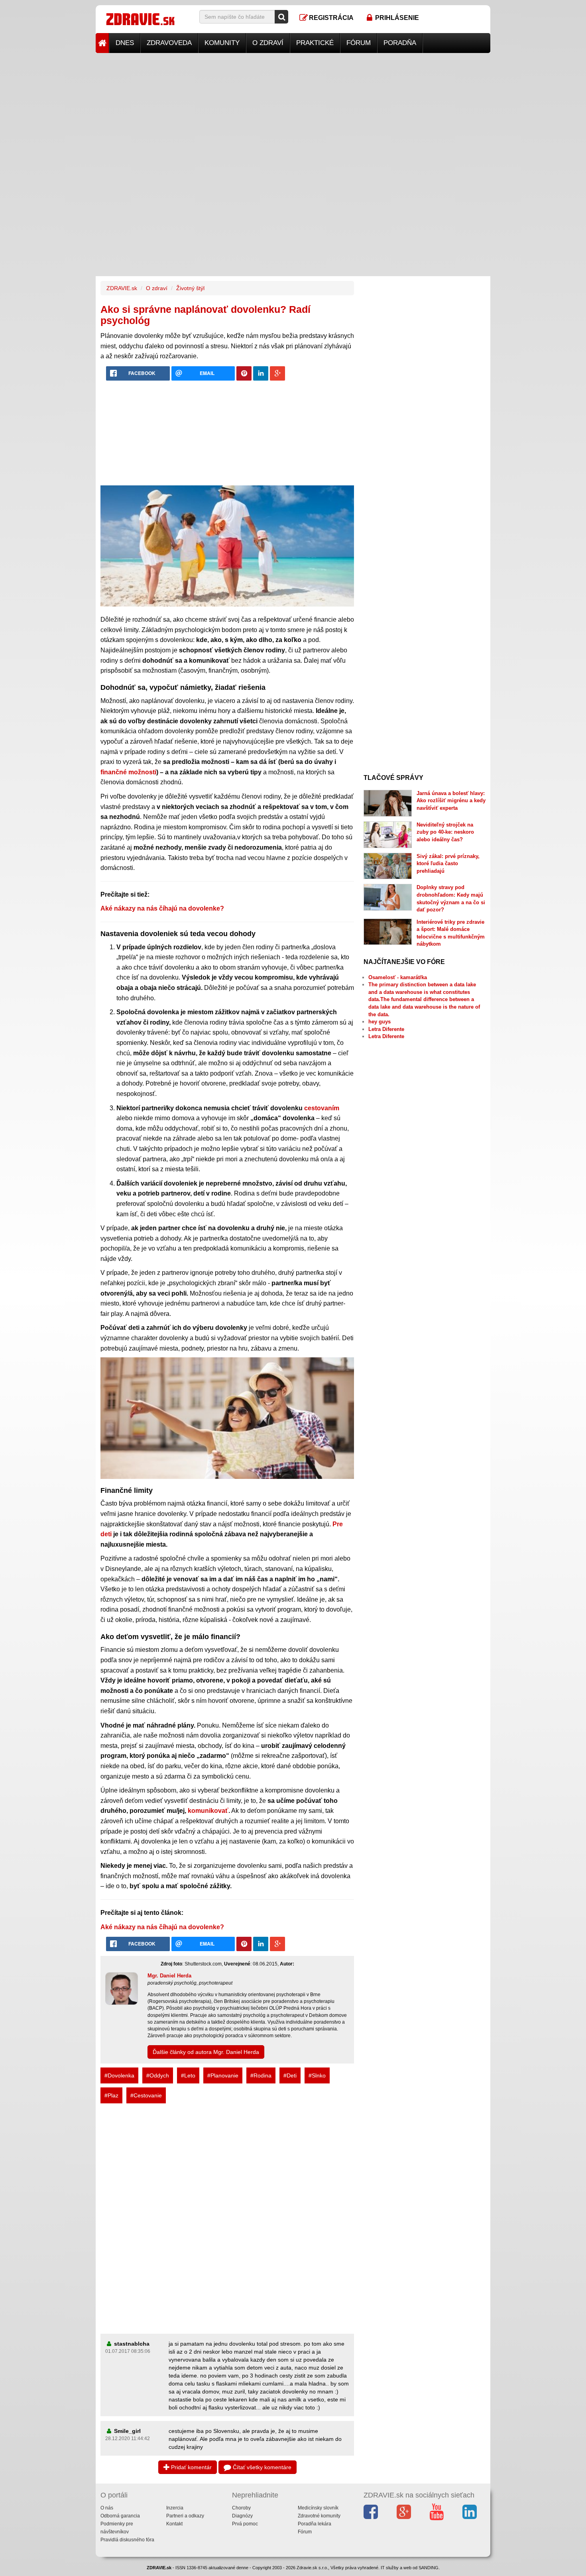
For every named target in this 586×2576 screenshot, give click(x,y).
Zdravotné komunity (319, 2516)
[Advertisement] (293, 109)
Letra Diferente (386, 1029)
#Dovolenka (119, 2075)
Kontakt (174, 2524)
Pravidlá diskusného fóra (127, 2540)
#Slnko (317, 2075)
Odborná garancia (120, 2516)
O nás (107, 2508)
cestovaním (322, 1108)
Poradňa (400, 43)
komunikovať (208, 1811)
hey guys (380, 1022)
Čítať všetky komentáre (261, 2467)
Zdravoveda (169, 43)
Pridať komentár (191, 2467)
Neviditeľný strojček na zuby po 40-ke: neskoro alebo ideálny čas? (445, 832)
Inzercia (175, 2508)
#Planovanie (223, 2075)
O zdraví (268, 43)
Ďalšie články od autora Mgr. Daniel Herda (206, 2052)
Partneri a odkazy (185, 2516)
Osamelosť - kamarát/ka (398, 977)
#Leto (188, 2075)
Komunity (222, 43)
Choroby (241, 2508)
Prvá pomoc (245, 2524)
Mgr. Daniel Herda (169, 1976)
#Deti (290, 2075)
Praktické (315, 43)
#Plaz (111, 2095)
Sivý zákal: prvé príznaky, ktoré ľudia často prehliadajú (448, 864)
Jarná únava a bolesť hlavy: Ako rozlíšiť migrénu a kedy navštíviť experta (451, 801)
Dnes (125, 43)
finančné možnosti (128, 772)
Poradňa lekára (315, 2524)
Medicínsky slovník (318, 2508)
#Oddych (158, 2075)
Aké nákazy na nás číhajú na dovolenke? (162, 908)
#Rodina (261, 2075)
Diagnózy (242, 2516)
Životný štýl (190, 288)
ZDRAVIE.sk (122, 288)
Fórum (359, 43)
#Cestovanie (146, 2095)
